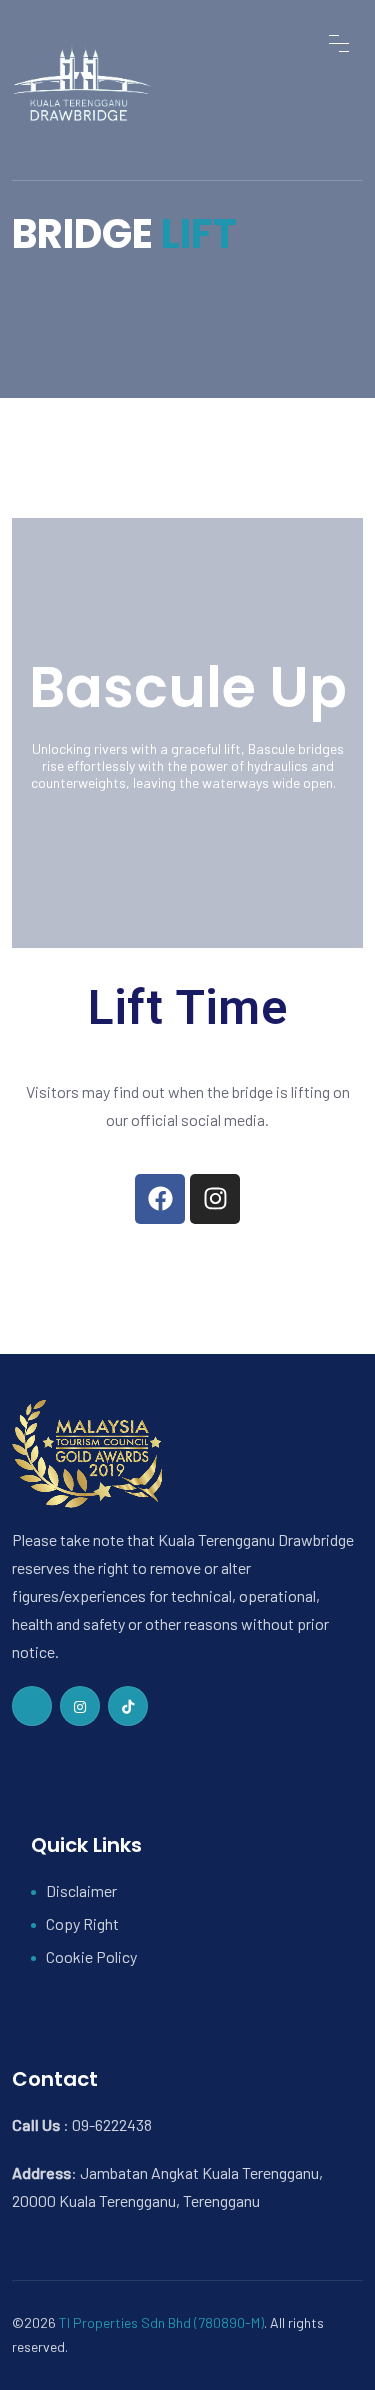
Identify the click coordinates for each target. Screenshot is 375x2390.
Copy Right (82, 1923)
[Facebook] (160, 1199)
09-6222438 (112, 2124)
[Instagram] (215, 1199)
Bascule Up (188, 687)
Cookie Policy (91, 1956)
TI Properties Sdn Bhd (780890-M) (161, 2322)
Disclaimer (81, 1890)
